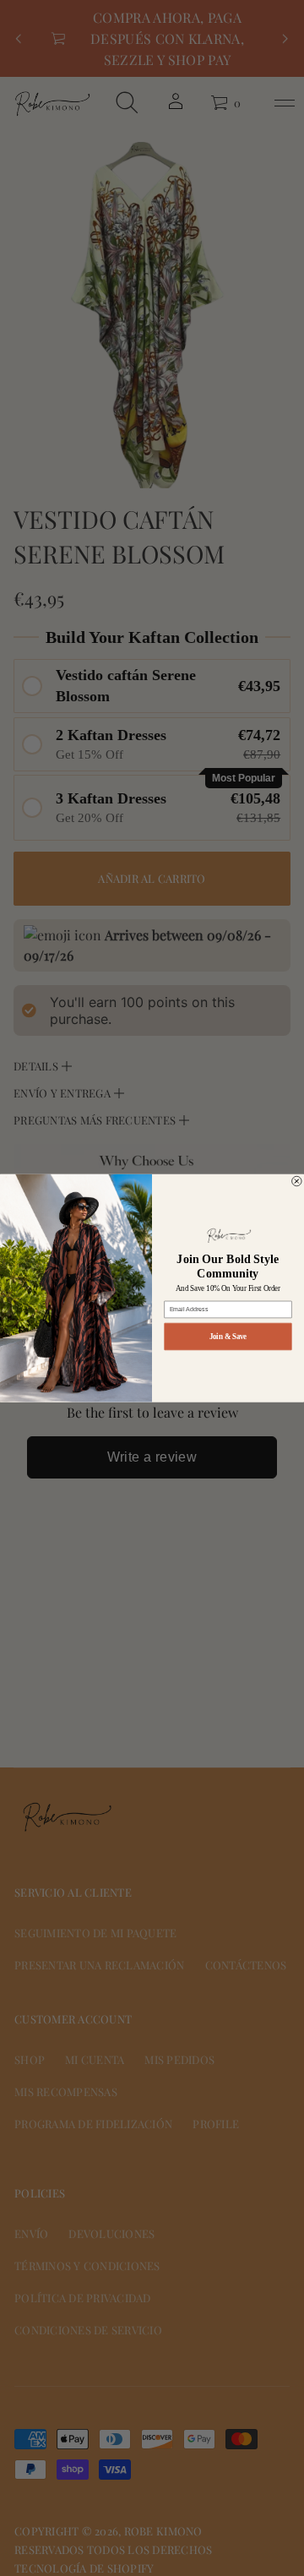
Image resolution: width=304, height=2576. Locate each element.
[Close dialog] (297, 1181)
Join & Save (228, 1336)
